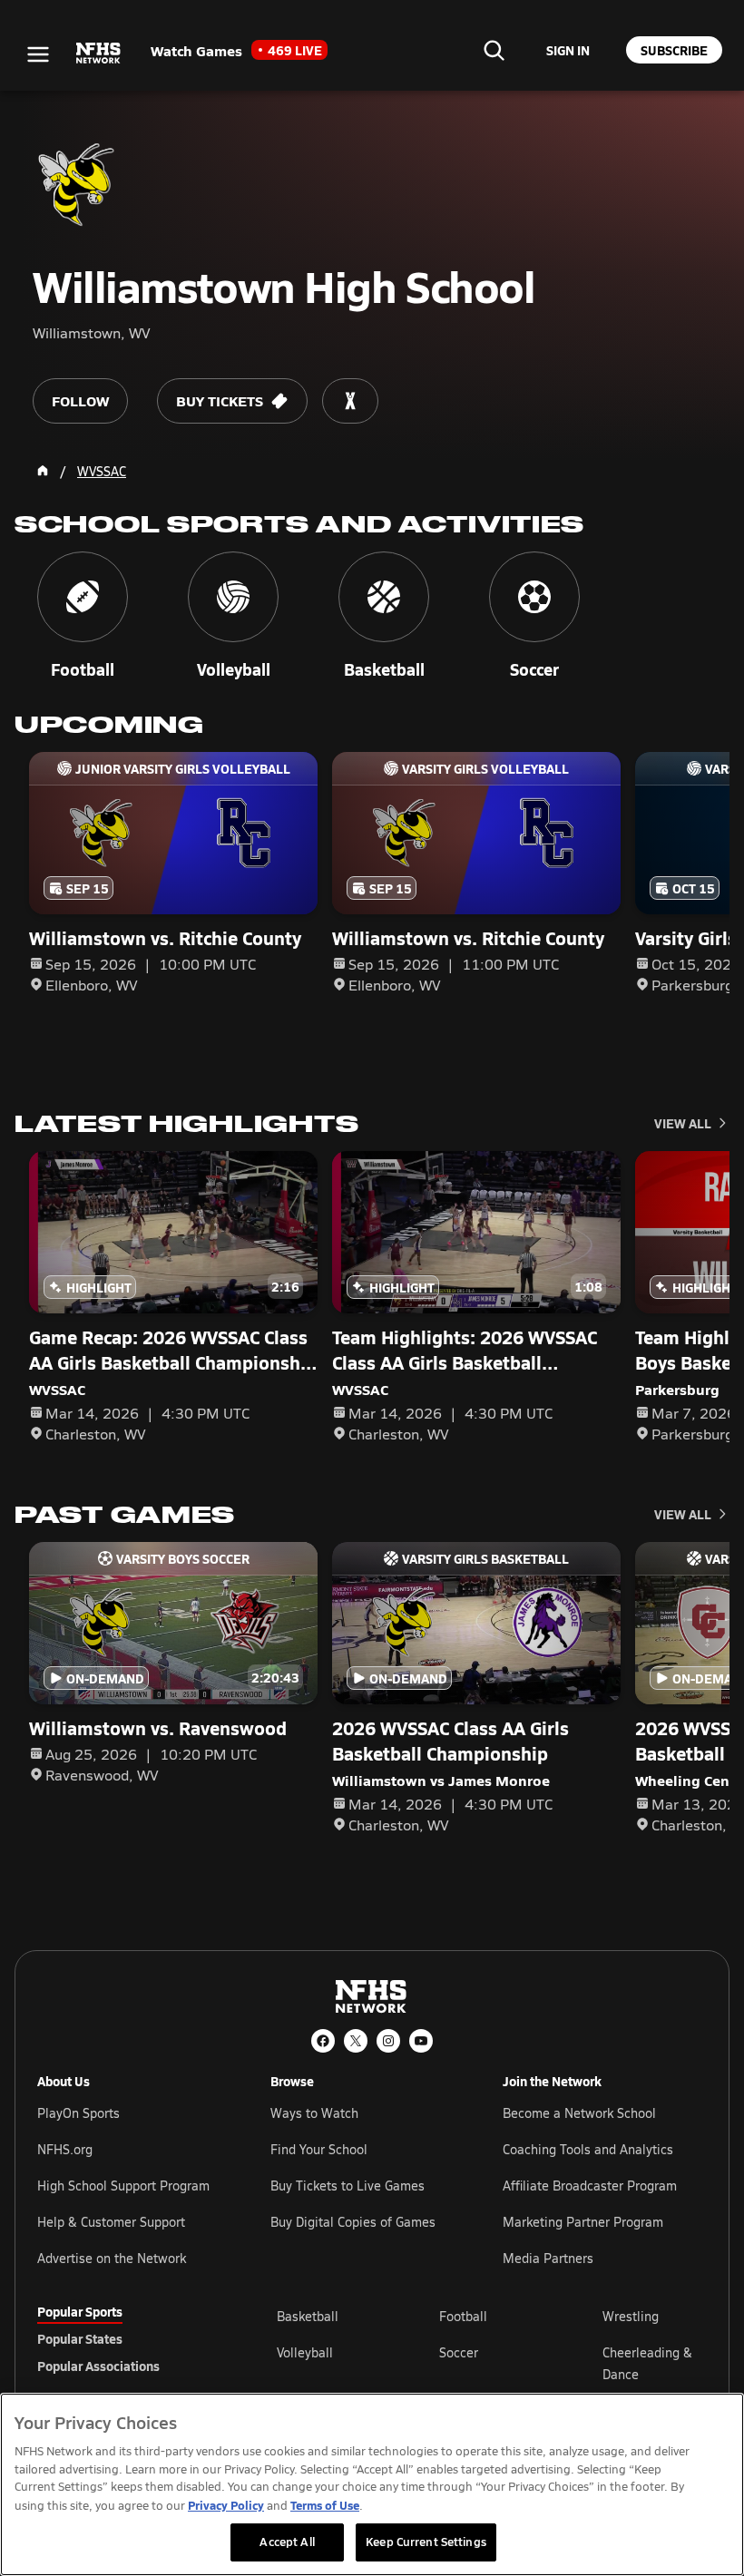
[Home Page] (43, 471)
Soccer (459, 2352)
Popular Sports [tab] (80, 2311)
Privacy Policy (226, 2505)
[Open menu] (38, 54)
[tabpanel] (492, 2363)
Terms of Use (325, 2505)
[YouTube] (421, 2041)
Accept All (287, 2542)
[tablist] (128, 2338)
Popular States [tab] (80, 2338)
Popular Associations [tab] (98, 2366)
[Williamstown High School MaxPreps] (350, 401)
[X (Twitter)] (356, 2041)
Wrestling (631, 2316)
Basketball (308, 2316)
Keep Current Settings (426, 2542)
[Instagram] (388, 2041)
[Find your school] (494, 50)
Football (463, 2316)
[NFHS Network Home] (99, 54)
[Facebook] (323, 2041)
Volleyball (305, 2352)
